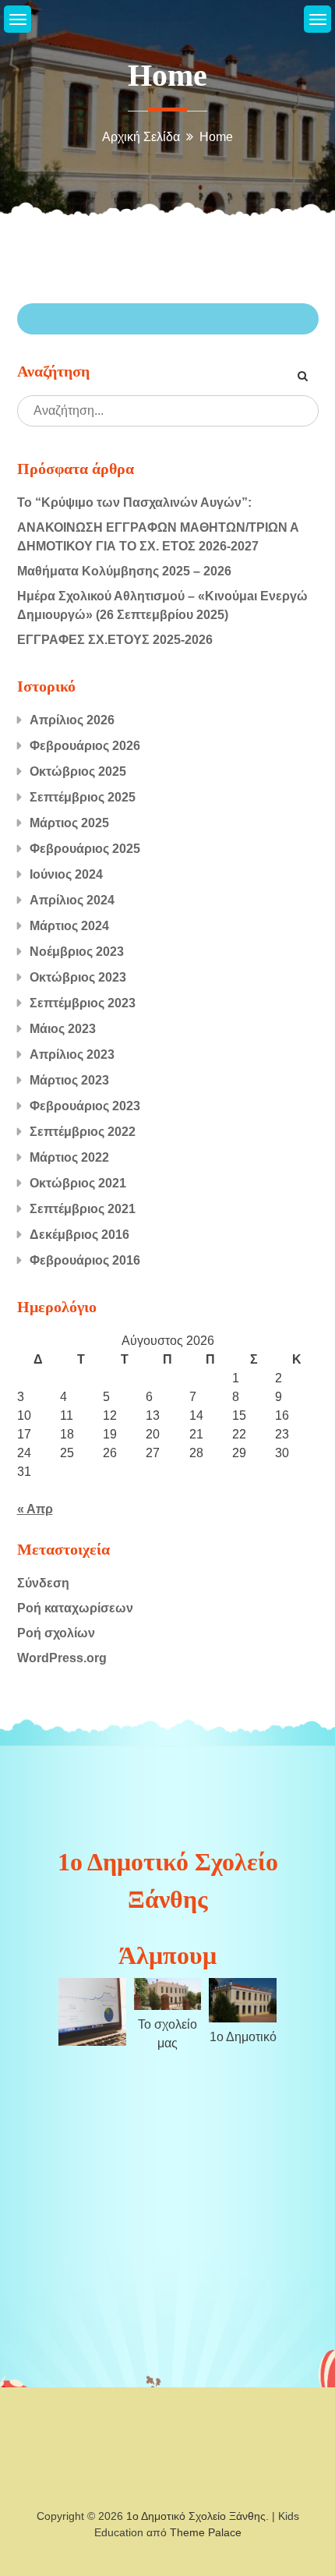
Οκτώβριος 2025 (78, 771)
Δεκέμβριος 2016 (79, 1235)
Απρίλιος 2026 (72, 720)
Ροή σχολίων (56, 1633)
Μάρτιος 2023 (69, 1080)
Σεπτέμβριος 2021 (83, 1209)
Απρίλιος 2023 (72, 1054)
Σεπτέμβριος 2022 (83, 1132)
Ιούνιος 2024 (66, 874)
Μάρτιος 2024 (69, 926)
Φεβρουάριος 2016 (85, 1260)
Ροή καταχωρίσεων (75, 1608)
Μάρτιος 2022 (69, 1157)
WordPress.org (62, 1658)
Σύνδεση (43, 1583)
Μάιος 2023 (63, 1029)
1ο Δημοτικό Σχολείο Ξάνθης (196, 2516)
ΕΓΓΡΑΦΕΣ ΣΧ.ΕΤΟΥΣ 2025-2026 (115, 640)
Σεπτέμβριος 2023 (83, 1003)
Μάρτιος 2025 (69, 823)
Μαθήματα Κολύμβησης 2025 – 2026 (124, 571)
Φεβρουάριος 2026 (85, 746)
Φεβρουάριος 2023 (85, 1106)
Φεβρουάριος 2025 (85, 849)
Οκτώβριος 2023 (78, 977)
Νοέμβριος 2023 (77, 952)
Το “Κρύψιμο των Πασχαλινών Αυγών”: (134, 502)
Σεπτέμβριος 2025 (83, 797)
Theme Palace (206, 2532)
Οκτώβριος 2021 (78, 1183)
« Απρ (35, 1509)
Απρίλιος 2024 (72, 900)
